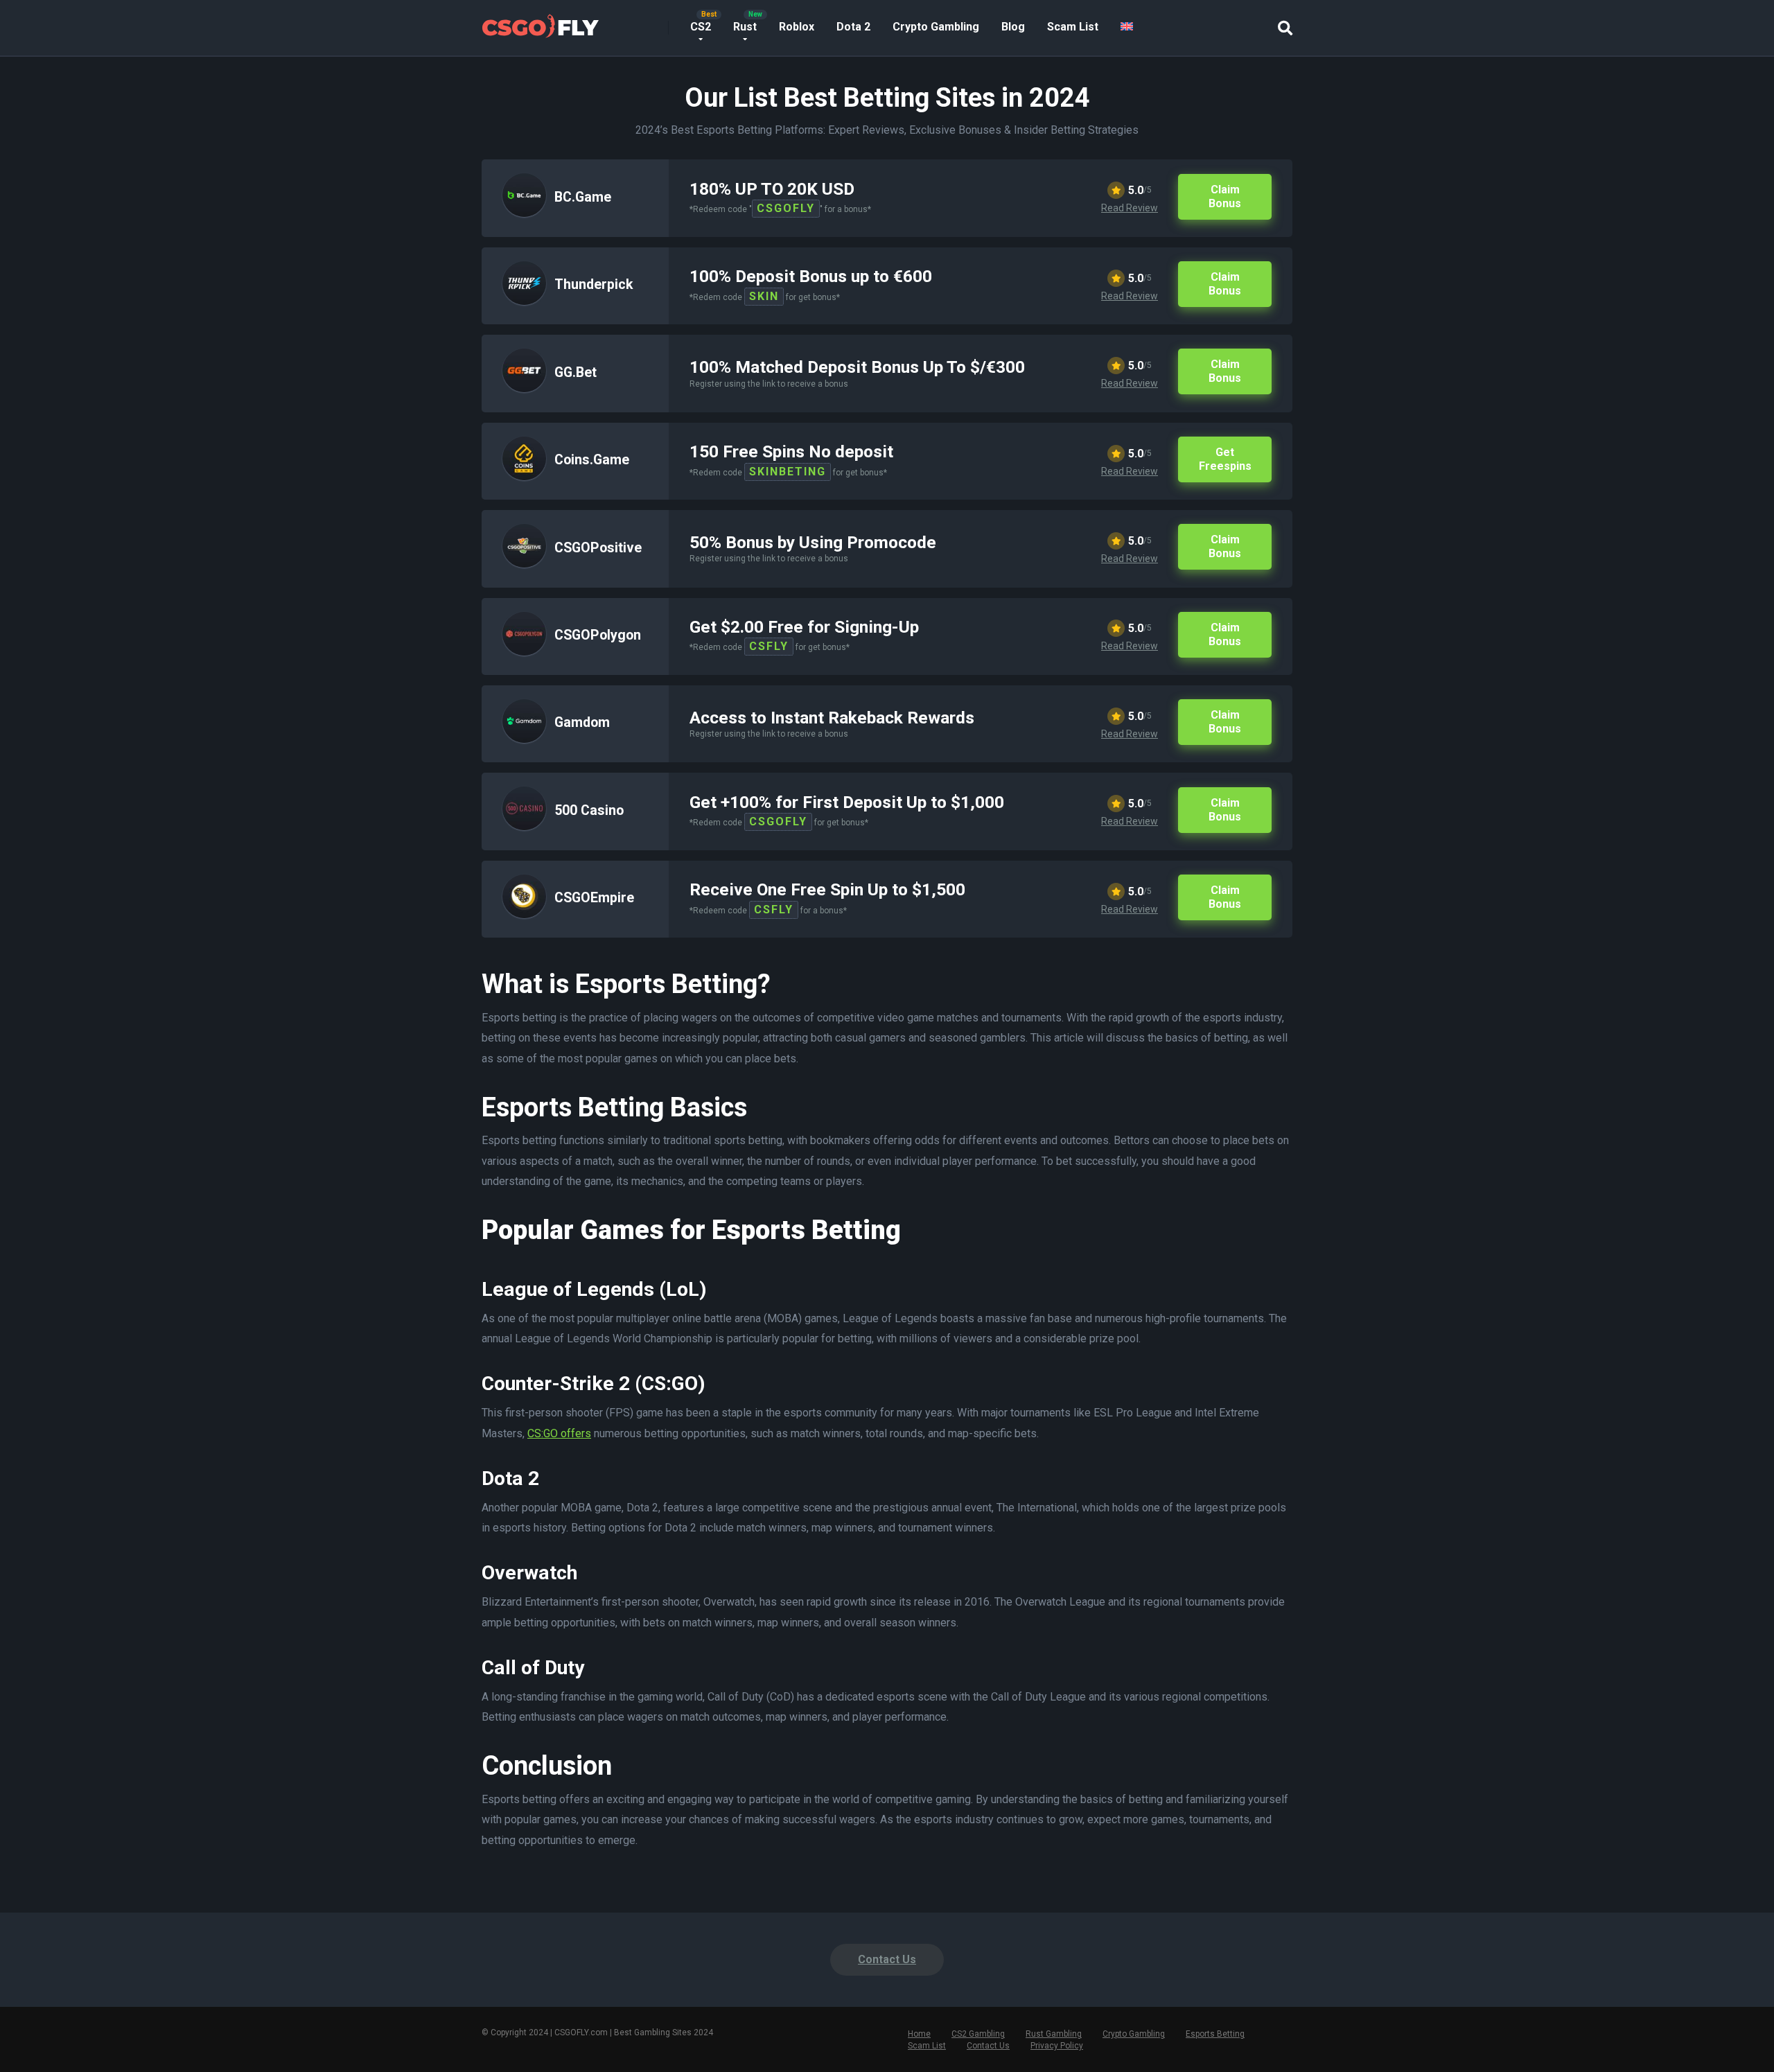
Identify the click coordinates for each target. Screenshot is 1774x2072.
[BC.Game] (524, 213)
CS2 (701, 27)
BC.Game (583, 197)
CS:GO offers (559, 1433)
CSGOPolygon (598, 635)
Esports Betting (1215, 2034)
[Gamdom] (524, 739)
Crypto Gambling (936, 27)
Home (919, 2034)
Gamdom (582, 722)
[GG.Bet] (524, 388)
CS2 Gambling (978, 2034)
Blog (1013, 27)
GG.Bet (576, 372)
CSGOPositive (598, 548)
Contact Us (887, 1959)
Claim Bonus (1225, 196)
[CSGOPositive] (524, 564)
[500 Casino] (524, 826)
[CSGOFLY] (540, 23)
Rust (745, 27)
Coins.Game (592, 460)
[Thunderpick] (524, 301)
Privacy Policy (1057, 2046)
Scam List (1073, 27)
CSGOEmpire (594, 898)
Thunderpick (594, 284)
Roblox (797, 27)
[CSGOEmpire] (524, 914)
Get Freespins (1225, 459)
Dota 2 (853, 27)
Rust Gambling (1054, 2034)
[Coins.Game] (524, 476)
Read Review (1130, 208)
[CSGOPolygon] (524, 652)
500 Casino (589, 810)
